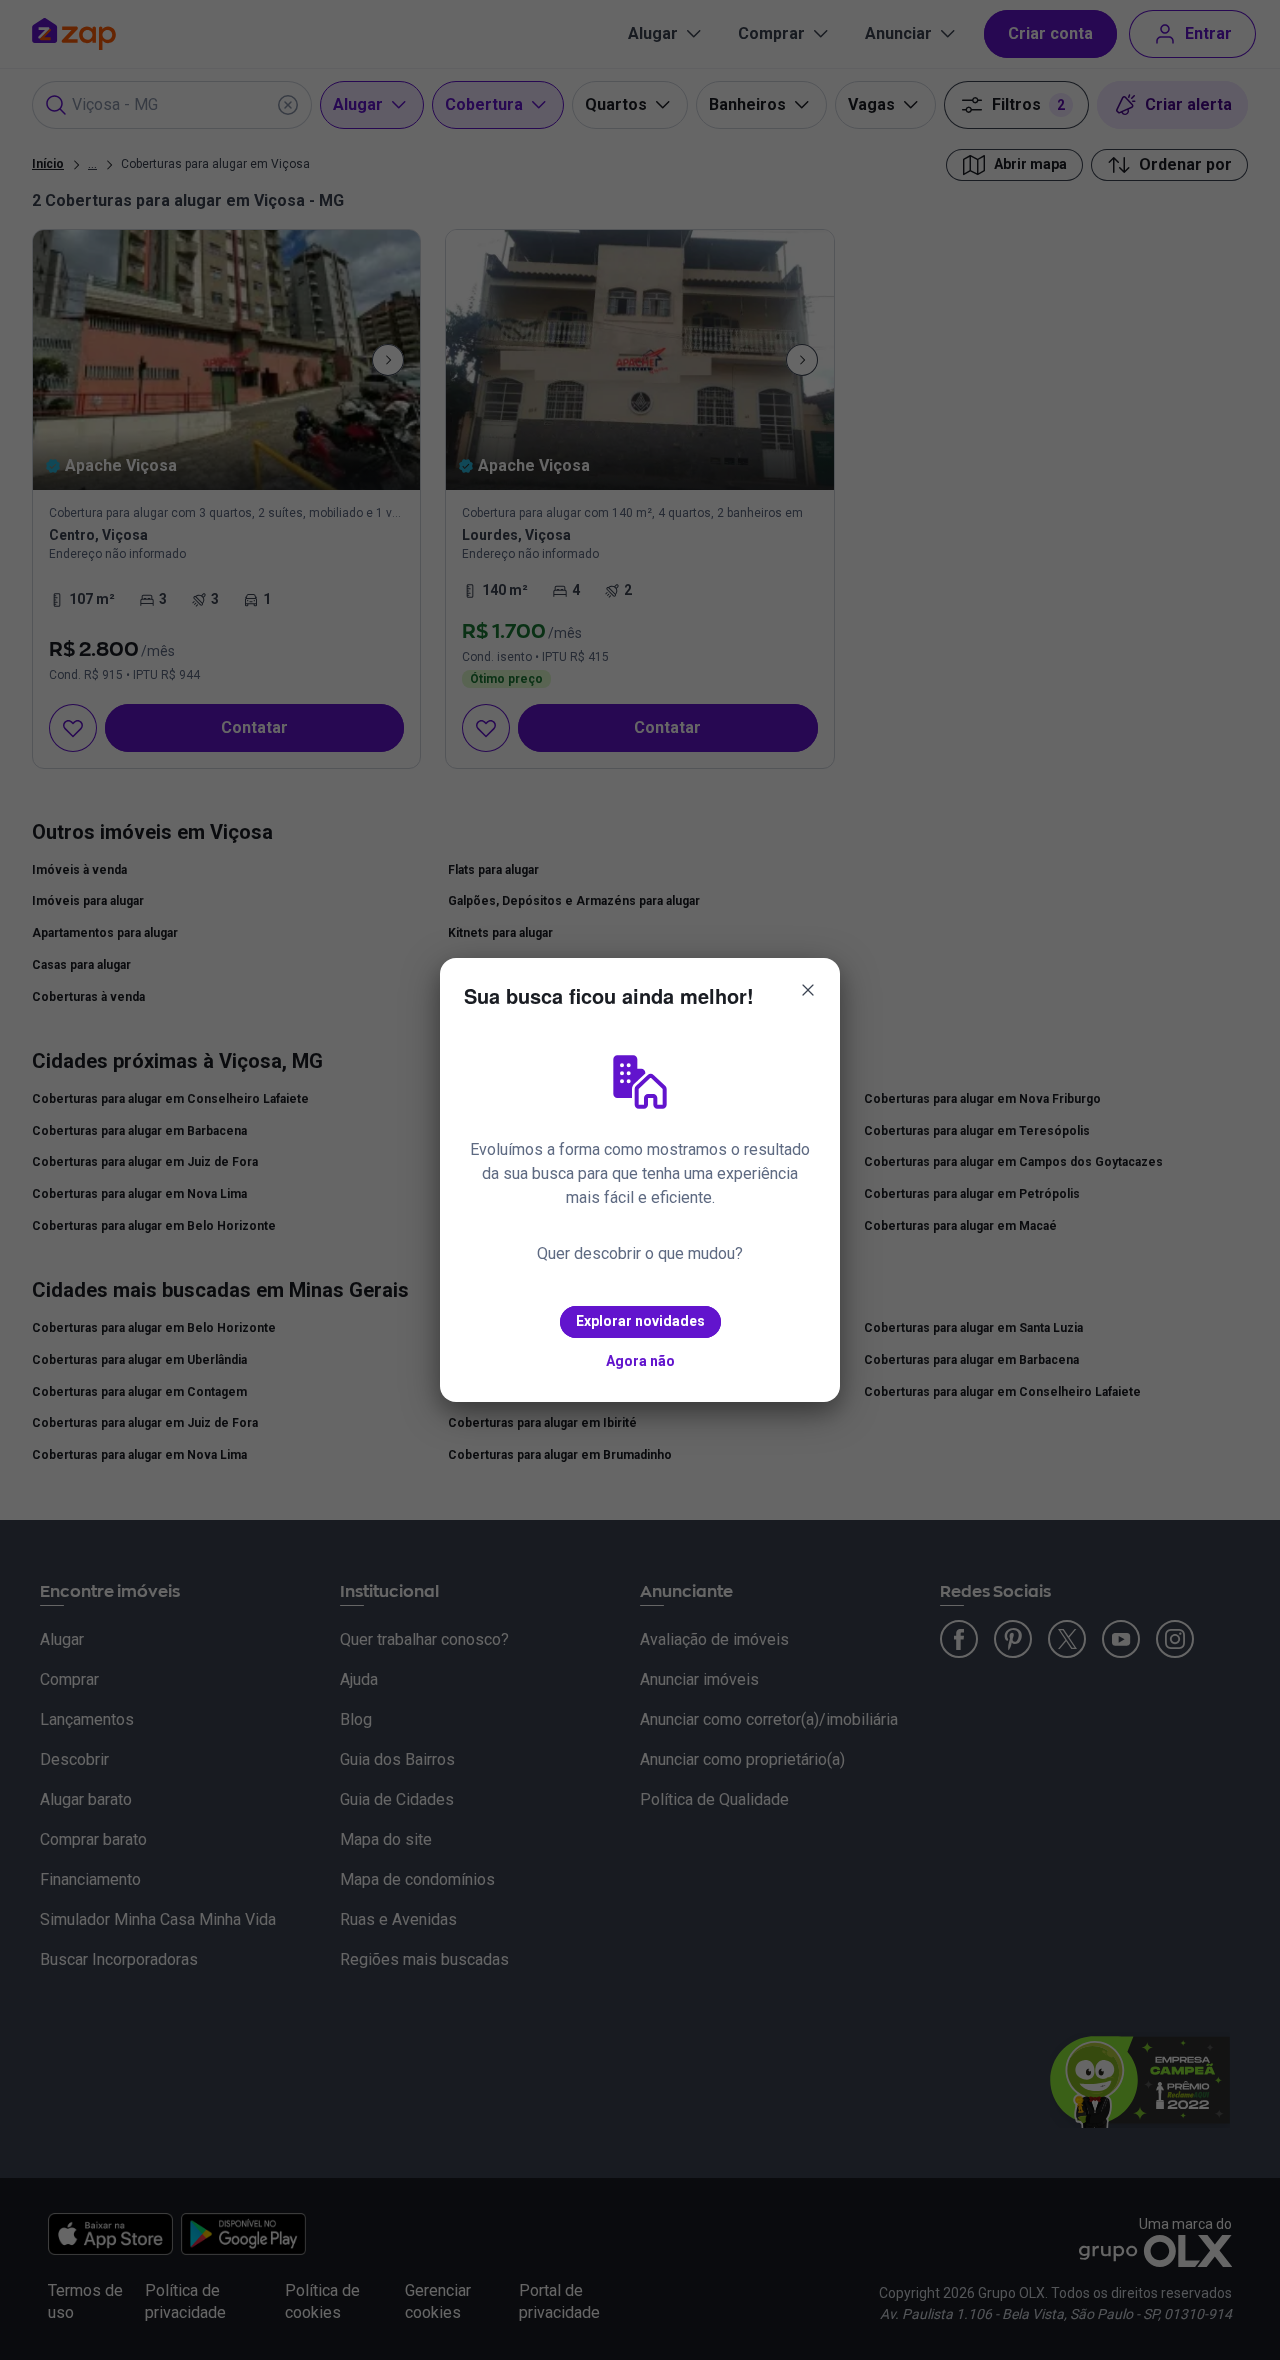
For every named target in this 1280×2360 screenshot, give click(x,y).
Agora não (640, 1361)
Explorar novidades (640, 1321)
